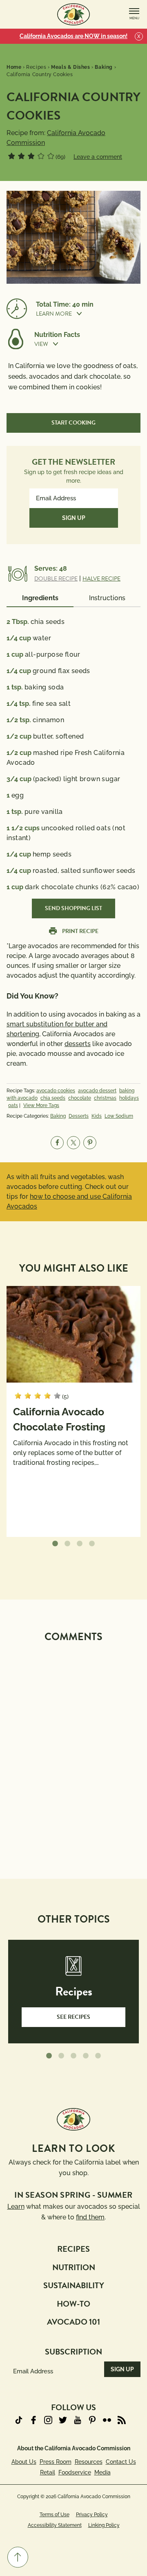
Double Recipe (56, 579)
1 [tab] (55, 1544)
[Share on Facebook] (57, 1143)
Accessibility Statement (55, 2525)
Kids (97, 1116)
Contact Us (121, 2462)
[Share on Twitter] (73, 1143)
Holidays (129, 1098)
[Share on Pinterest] (90, 1143)
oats (13, 1105)
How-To (73, 2304)
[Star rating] (11, 156)
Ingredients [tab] (40, 598)
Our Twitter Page (63, 2420)
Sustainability (74, 2285)
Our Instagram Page (48, 2420)
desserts (78, 1044)
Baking (58, 1116)
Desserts (79, 1116)
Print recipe (80, 931)
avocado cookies (56, 1091)
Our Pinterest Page (92, 2420)
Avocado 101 (73, 2322)
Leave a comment (98, 157)
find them (90, 2217)
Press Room (56, 2462)
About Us (24, 2462)
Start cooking (73, 423)
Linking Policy (104, 2525)
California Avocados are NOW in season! (73, 36)
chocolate (80, 1098)
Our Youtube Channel (78, 2420)
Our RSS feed (122, 2420)
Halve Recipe (101, 579)
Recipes (73, 2249)
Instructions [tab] (107, 598)
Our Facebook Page (33, 2420)
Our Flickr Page (107, 2420)
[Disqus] (73, 1750)
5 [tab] (98, 2056)
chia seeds (53, 1098)
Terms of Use (55, 2515)
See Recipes (73, 2017)
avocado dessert (97, 1091)
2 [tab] (67, 1544)
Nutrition (74, 2267)
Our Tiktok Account (19, 2420)
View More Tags (41, 1105)
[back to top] (18, 2557)
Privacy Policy (92, 2515)
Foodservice (75, 2472)
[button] (88, 314)
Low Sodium (119, 1116)
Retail (48, 2472)
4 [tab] (92, 1544)
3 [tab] (80, 1544)
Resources (89, 2462)
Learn (16, 2207)
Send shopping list (73, 908)
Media (102, 2472)
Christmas (105, 1098)
